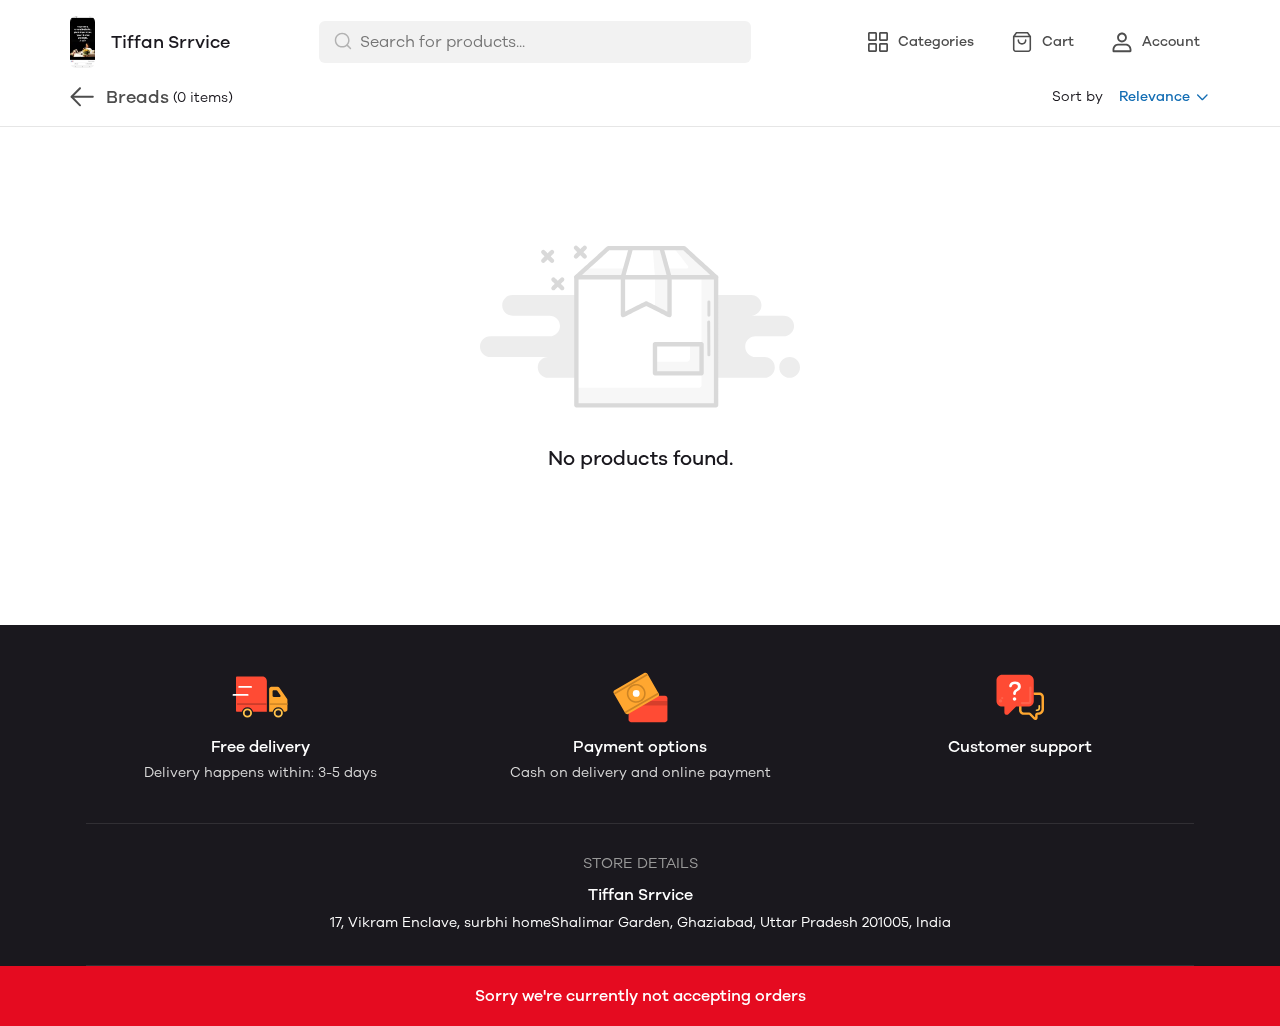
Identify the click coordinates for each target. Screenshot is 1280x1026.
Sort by (1077, 96)
